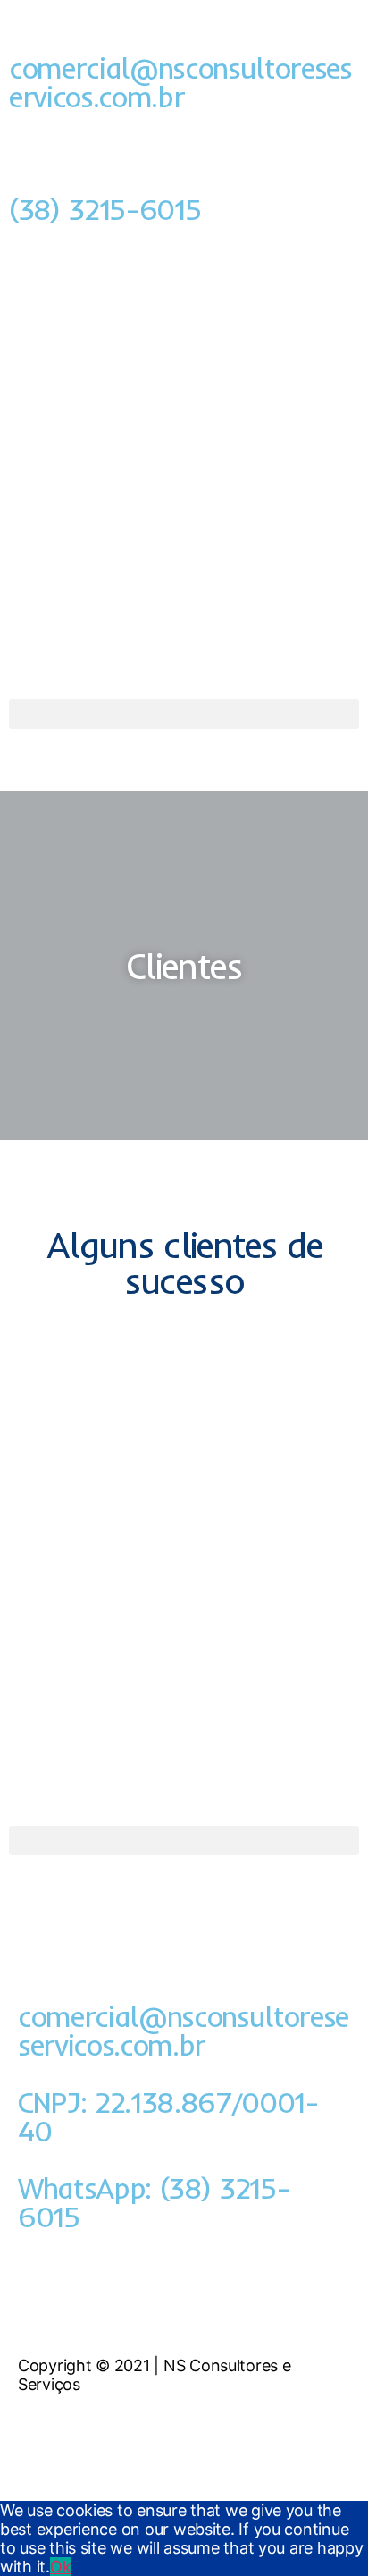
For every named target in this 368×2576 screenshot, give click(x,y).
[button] (184, 714)
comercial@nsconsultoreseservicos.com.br (180, 82)
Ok (60, 2567)
